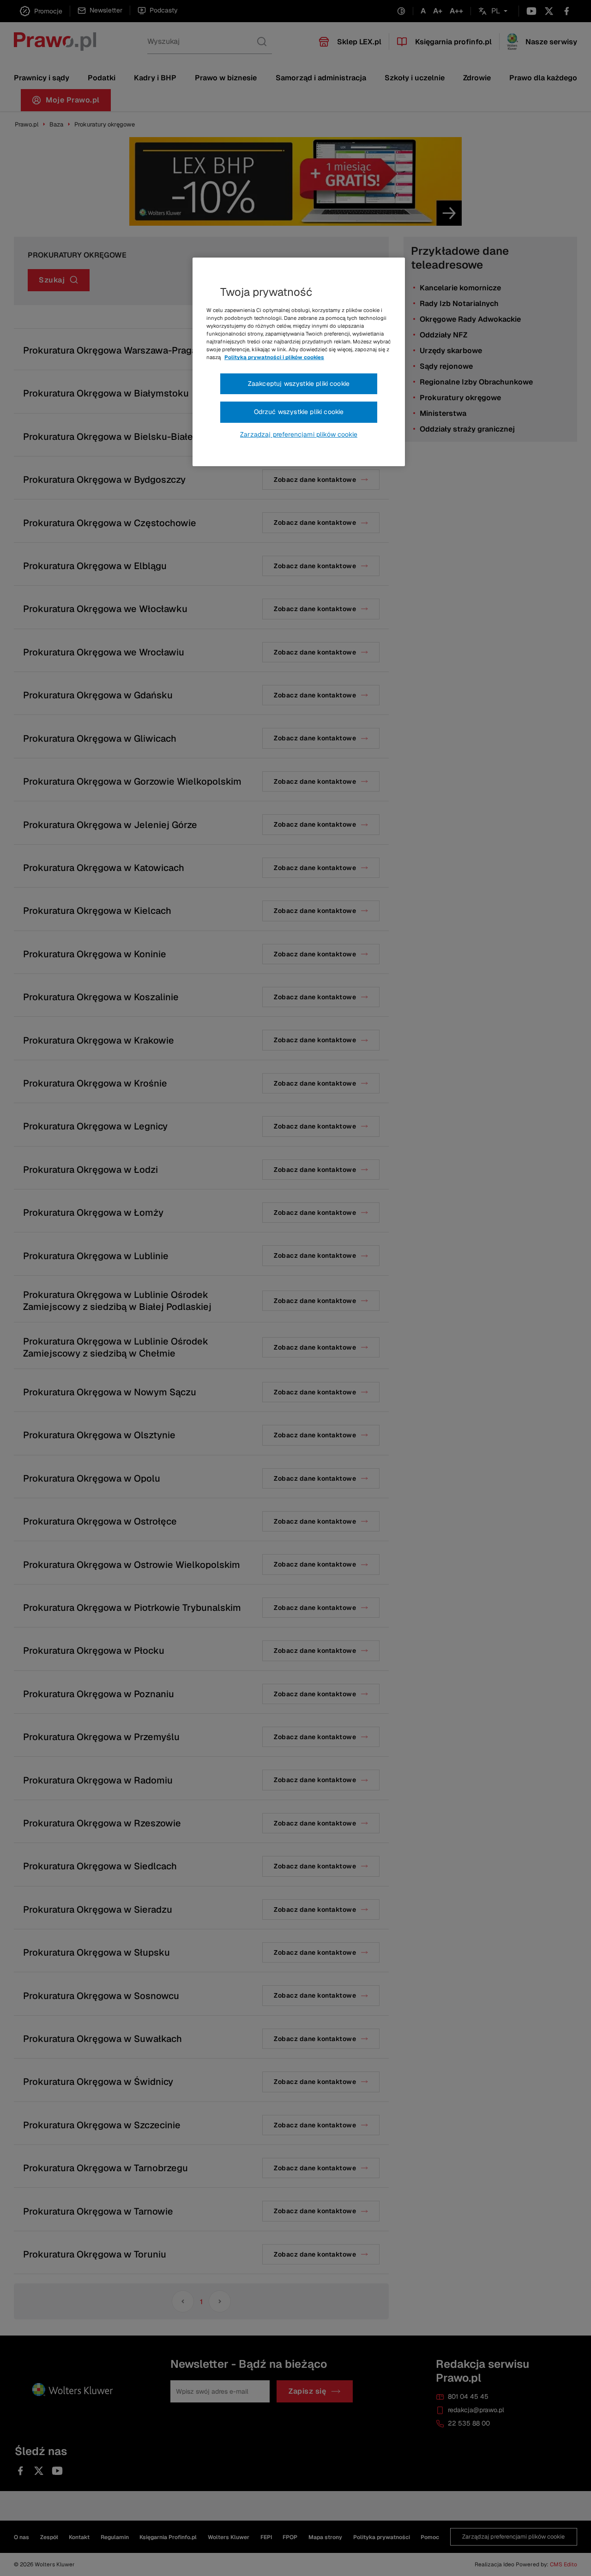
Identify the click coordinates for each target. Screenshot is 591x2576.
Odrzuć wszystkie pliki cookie (299, 412)
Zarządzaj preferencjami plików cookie (299, 434)
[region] (299, 362)
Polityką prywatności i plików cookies (274, 357)
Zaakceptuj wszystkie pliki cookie (299, 384)
